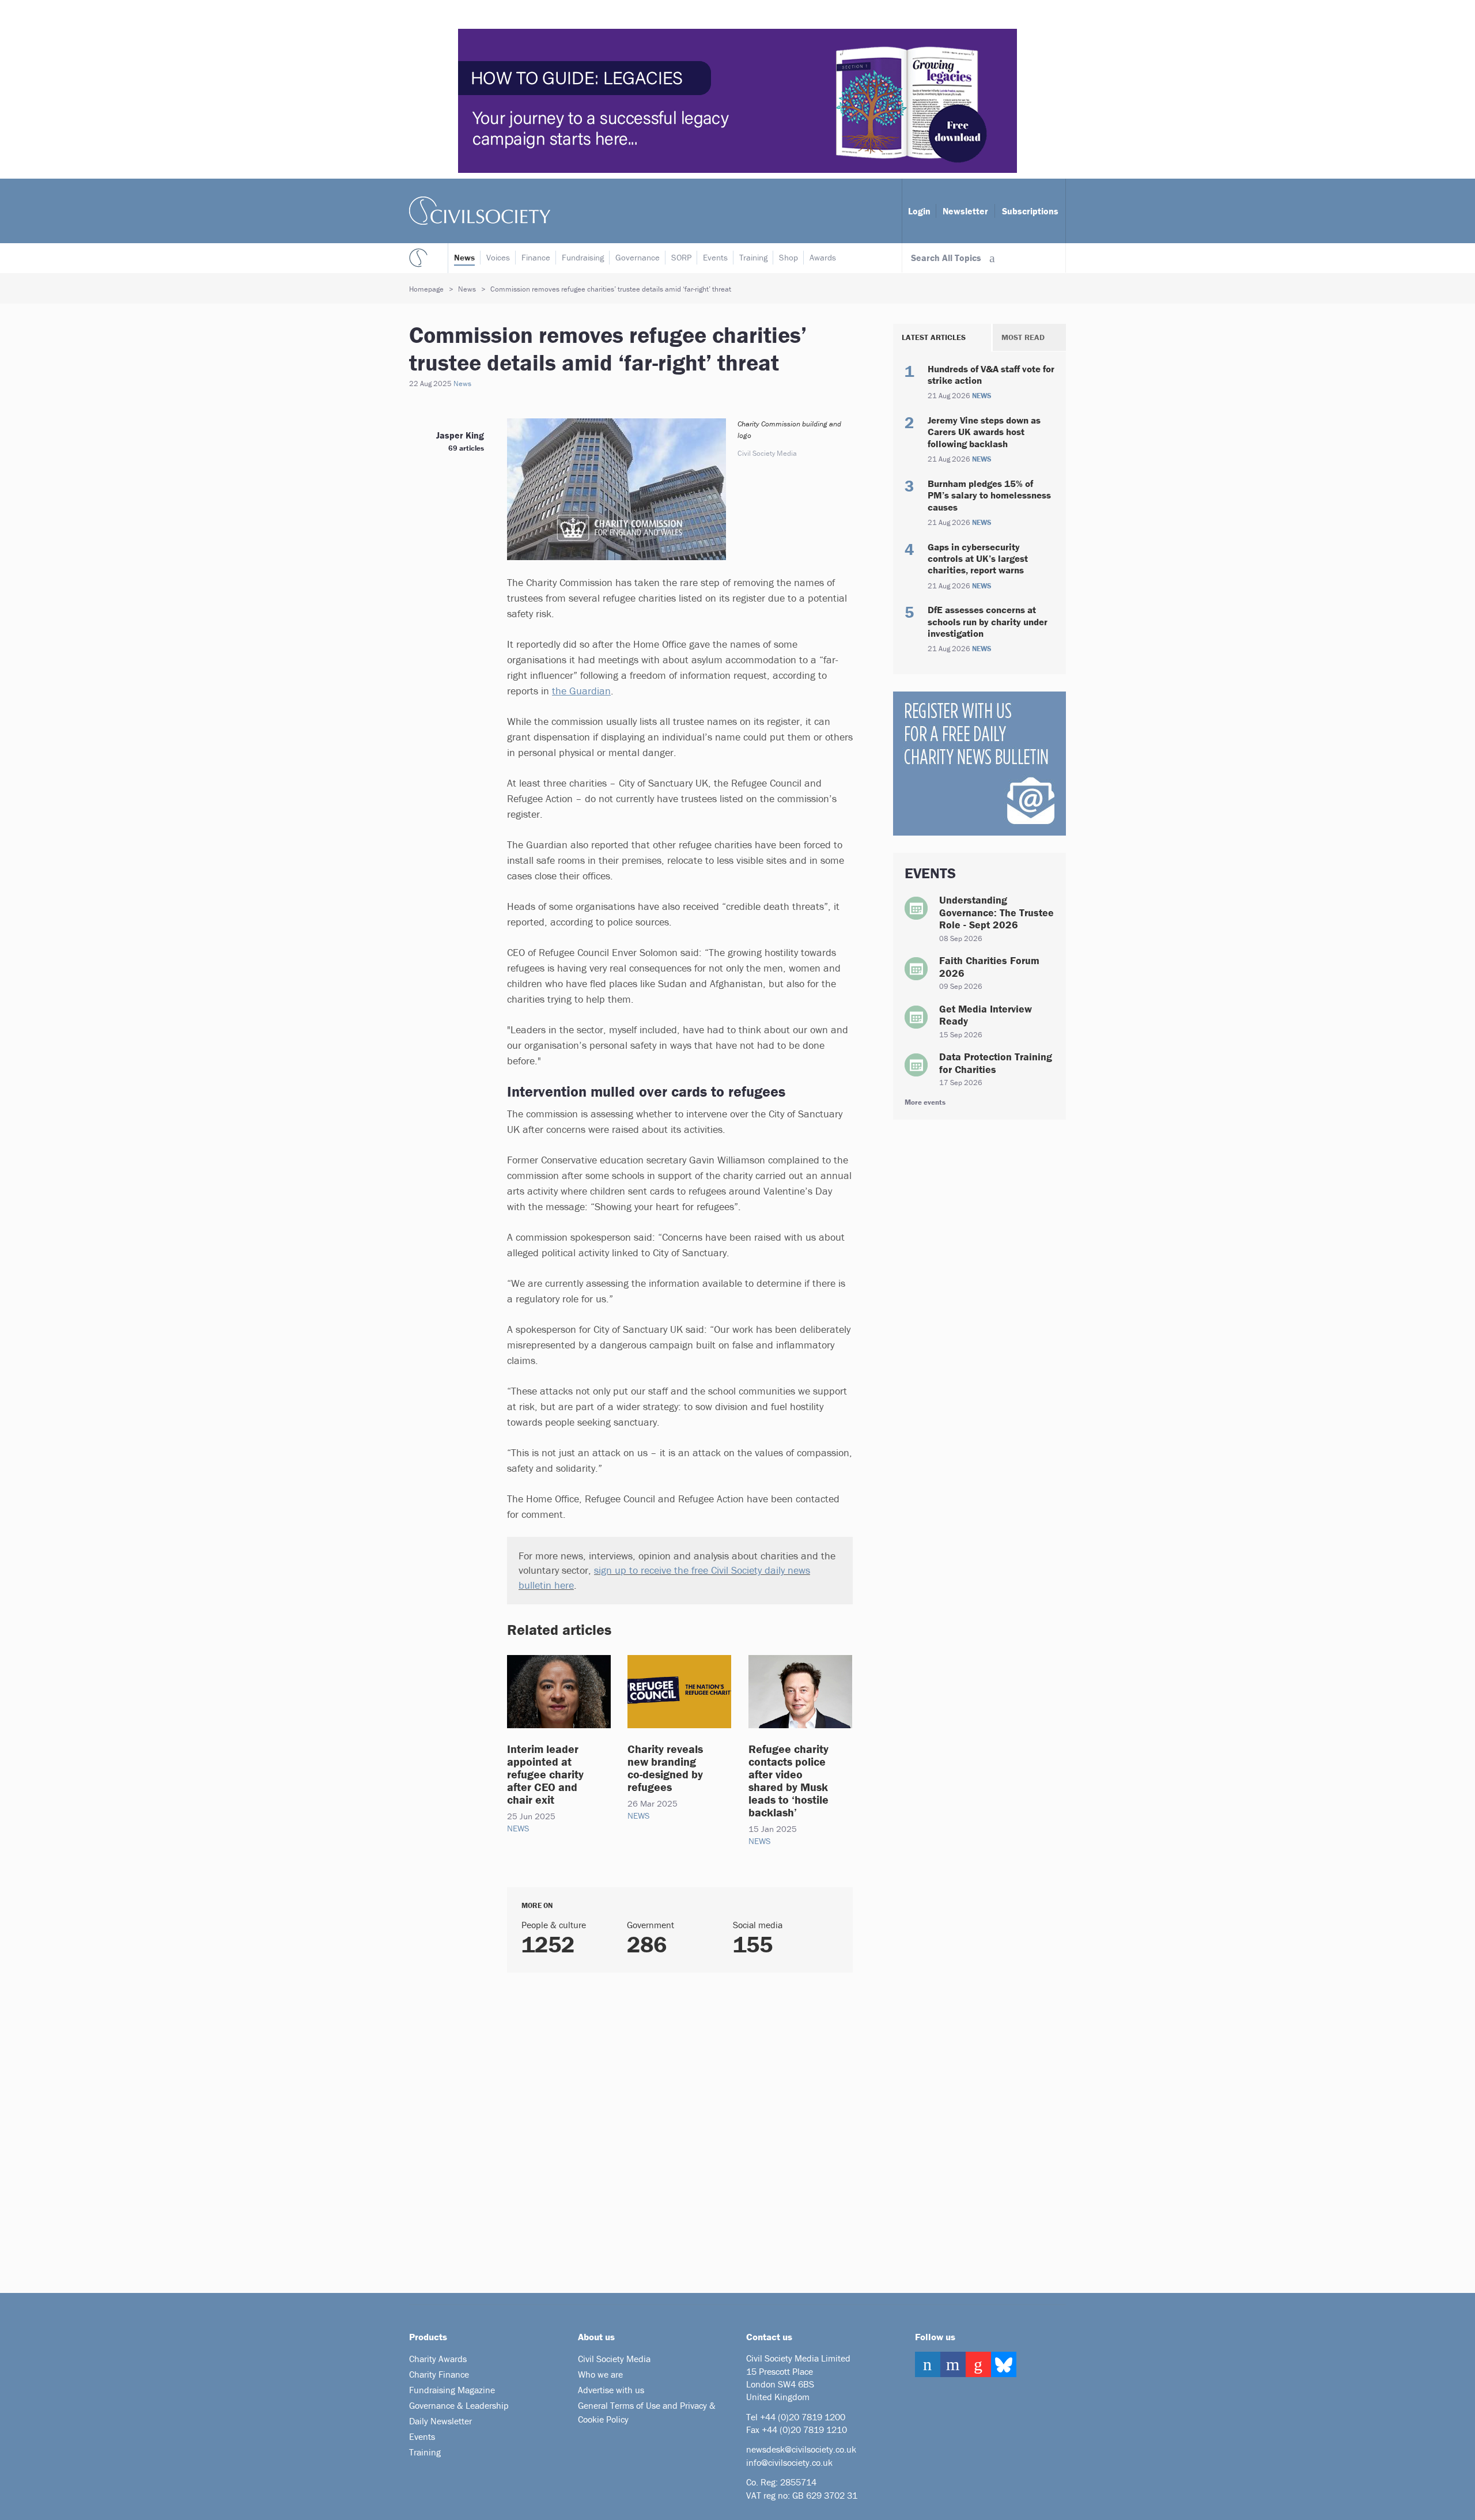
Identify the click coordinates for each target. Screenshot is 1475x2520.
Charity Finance (439, 2374)
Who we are (600, 2374)
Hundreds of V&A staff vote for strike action (991, 375)
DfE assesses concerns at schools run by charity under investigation (988, 622)
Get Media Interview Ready (986, 1015)
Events (715, 257)
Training (753, 257)
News (464, 257)
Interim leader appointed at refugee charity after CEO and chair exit (545, 1774)
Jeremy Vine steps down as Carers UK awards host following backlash (984, 432)
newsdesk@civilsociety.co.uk (801, 2449)
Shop (788, 257)
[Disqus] (665, 2128)
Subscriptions (1030, 211)
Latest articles (934, 337)
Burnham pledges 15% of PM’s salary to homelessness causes (989, 495)
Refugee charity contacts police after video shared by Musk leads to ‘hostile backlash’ (788, 1780)
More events (925, 1102)
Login (919, 211)
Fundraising (583, 257)
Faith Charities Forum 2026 (989, 967)
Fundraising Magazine (452, 2390)
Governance (638, 257)
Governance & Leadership (459, 2405)
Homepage (426, 289)
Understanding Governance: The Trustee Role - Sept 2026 (996, 912)
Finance (536, 257)
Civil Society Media (614, 2359)
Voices (498, 257)
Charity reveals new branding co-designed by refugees (665, 1768)
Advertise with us (611, 2390)
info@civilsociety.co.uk (789, 2462)
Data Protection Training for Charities (996, 1063)
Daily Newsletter (440, 2421)
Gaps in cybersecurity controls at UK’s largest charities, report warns (978, 559)
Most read (1023, 337)
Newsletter (965, 211)
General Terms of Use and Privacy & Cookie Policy (647, 2412)
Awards (823, 257)
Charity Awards (438, 2359)
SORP (681, 257)
